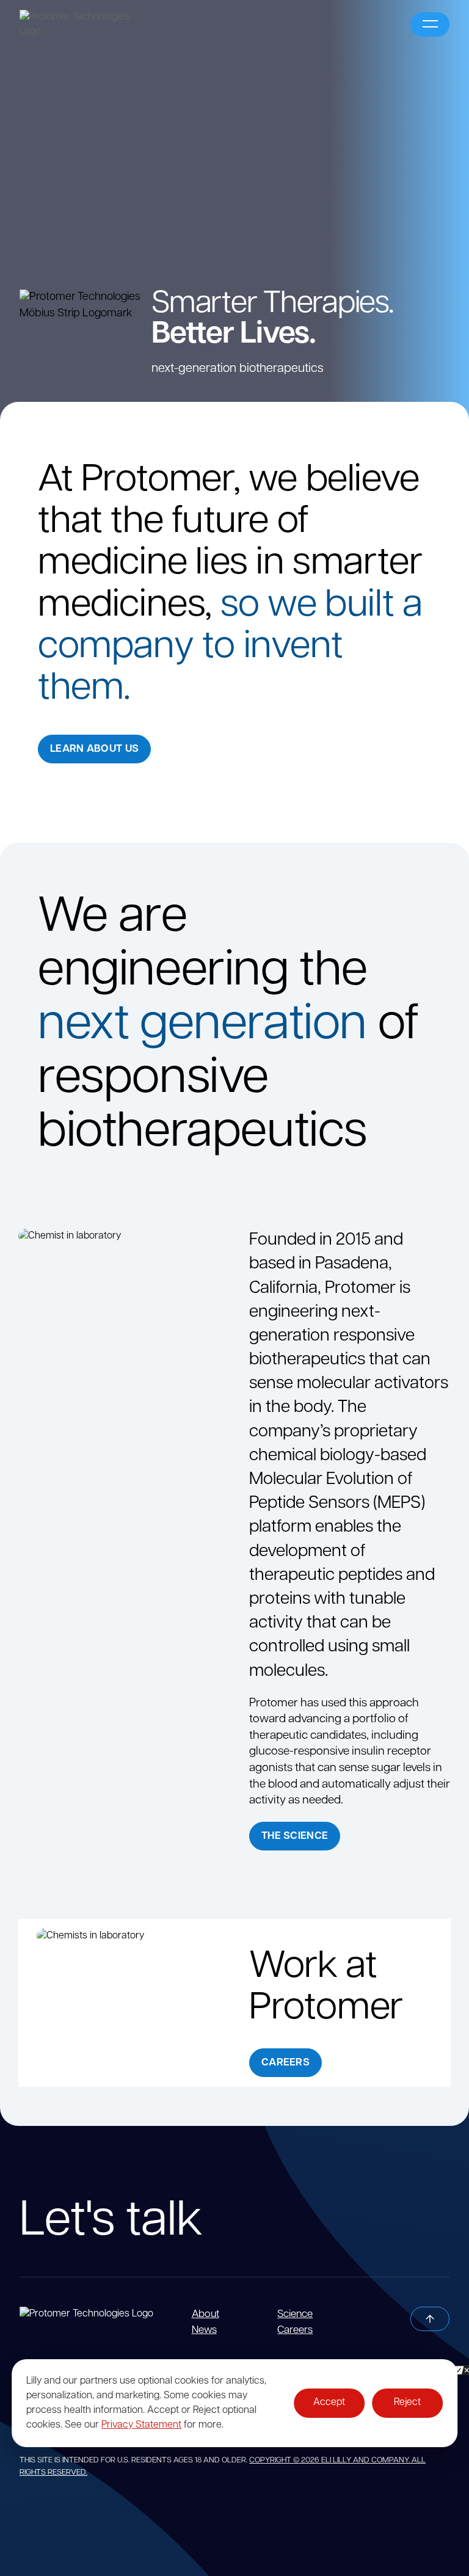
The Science (295, 1836)
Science (295, 2314)
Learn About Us (94, 749)
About (205, 2314)
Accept (329, 2403)
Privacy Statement (141, 2425)
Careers (285, 2063)
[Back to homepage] (106, 2314)
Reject (407, 2403)
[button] (430, 24)
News (204, 2330)
